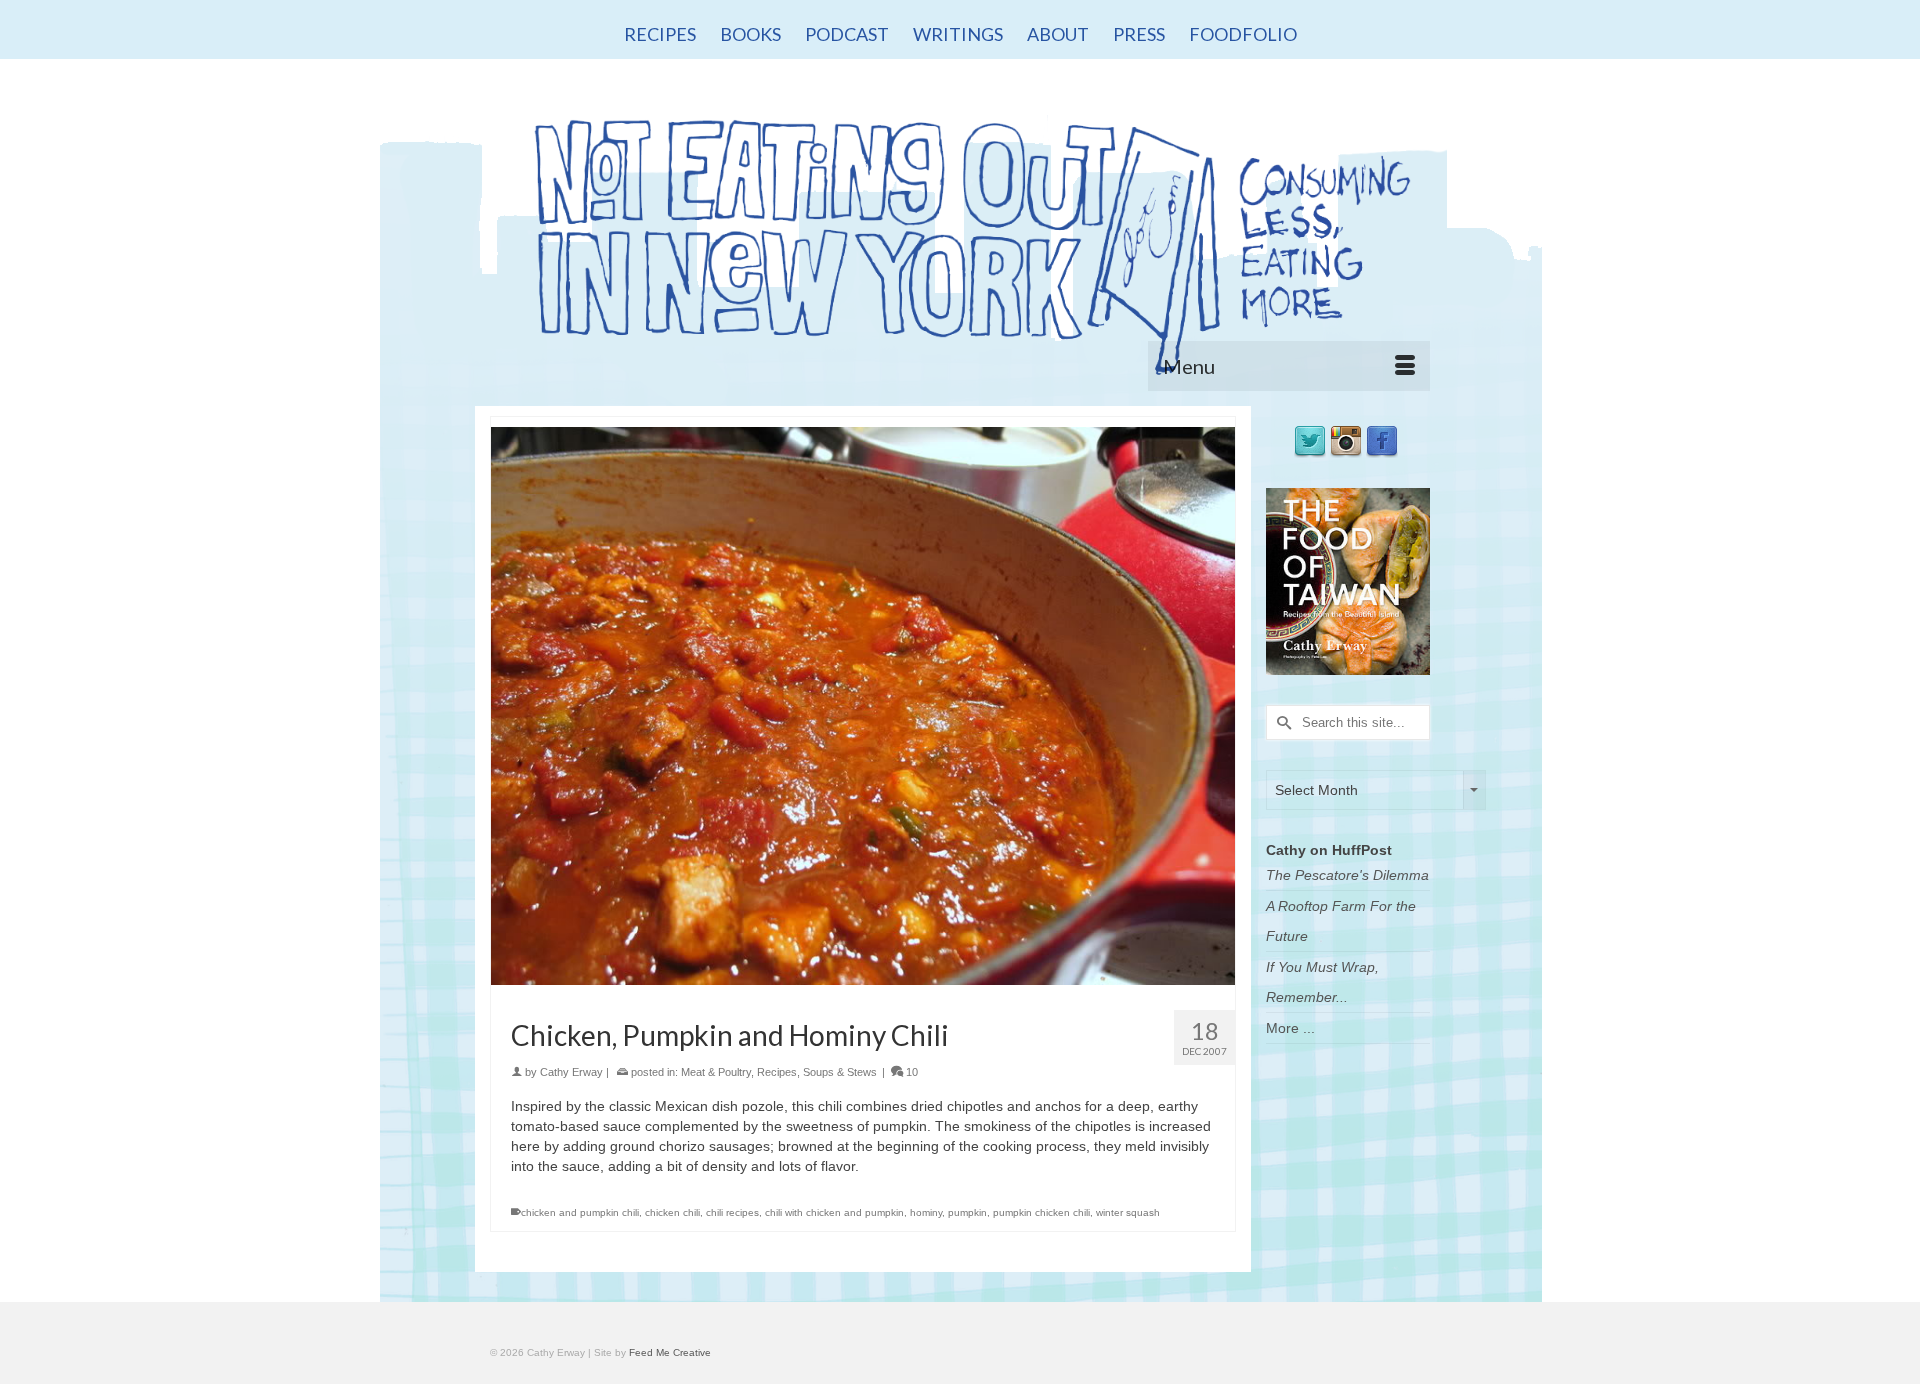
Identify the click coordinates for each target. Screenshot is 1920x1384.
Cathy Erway (571, 1072)
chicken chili (672, 1212)
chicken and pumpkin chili (580, 1212)
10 (910, 1072)
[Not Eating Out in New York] (960, 237)
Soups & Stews (840, 1072)
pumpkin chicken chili (1041, 1212)
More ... (1290, 1028)
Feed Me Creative (670, 1352)
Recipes (777, 1072)
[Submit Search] (1281, 722)
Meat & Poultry (716, 1072)
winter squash (1128, 1212)
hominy (926, 1212)
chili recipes (732, 1212)
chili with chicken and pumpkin (834, 1212)
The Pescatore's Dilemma (1347, 875)
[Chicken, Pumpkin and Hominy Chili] (863, 705)
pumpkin (967, 1212)
